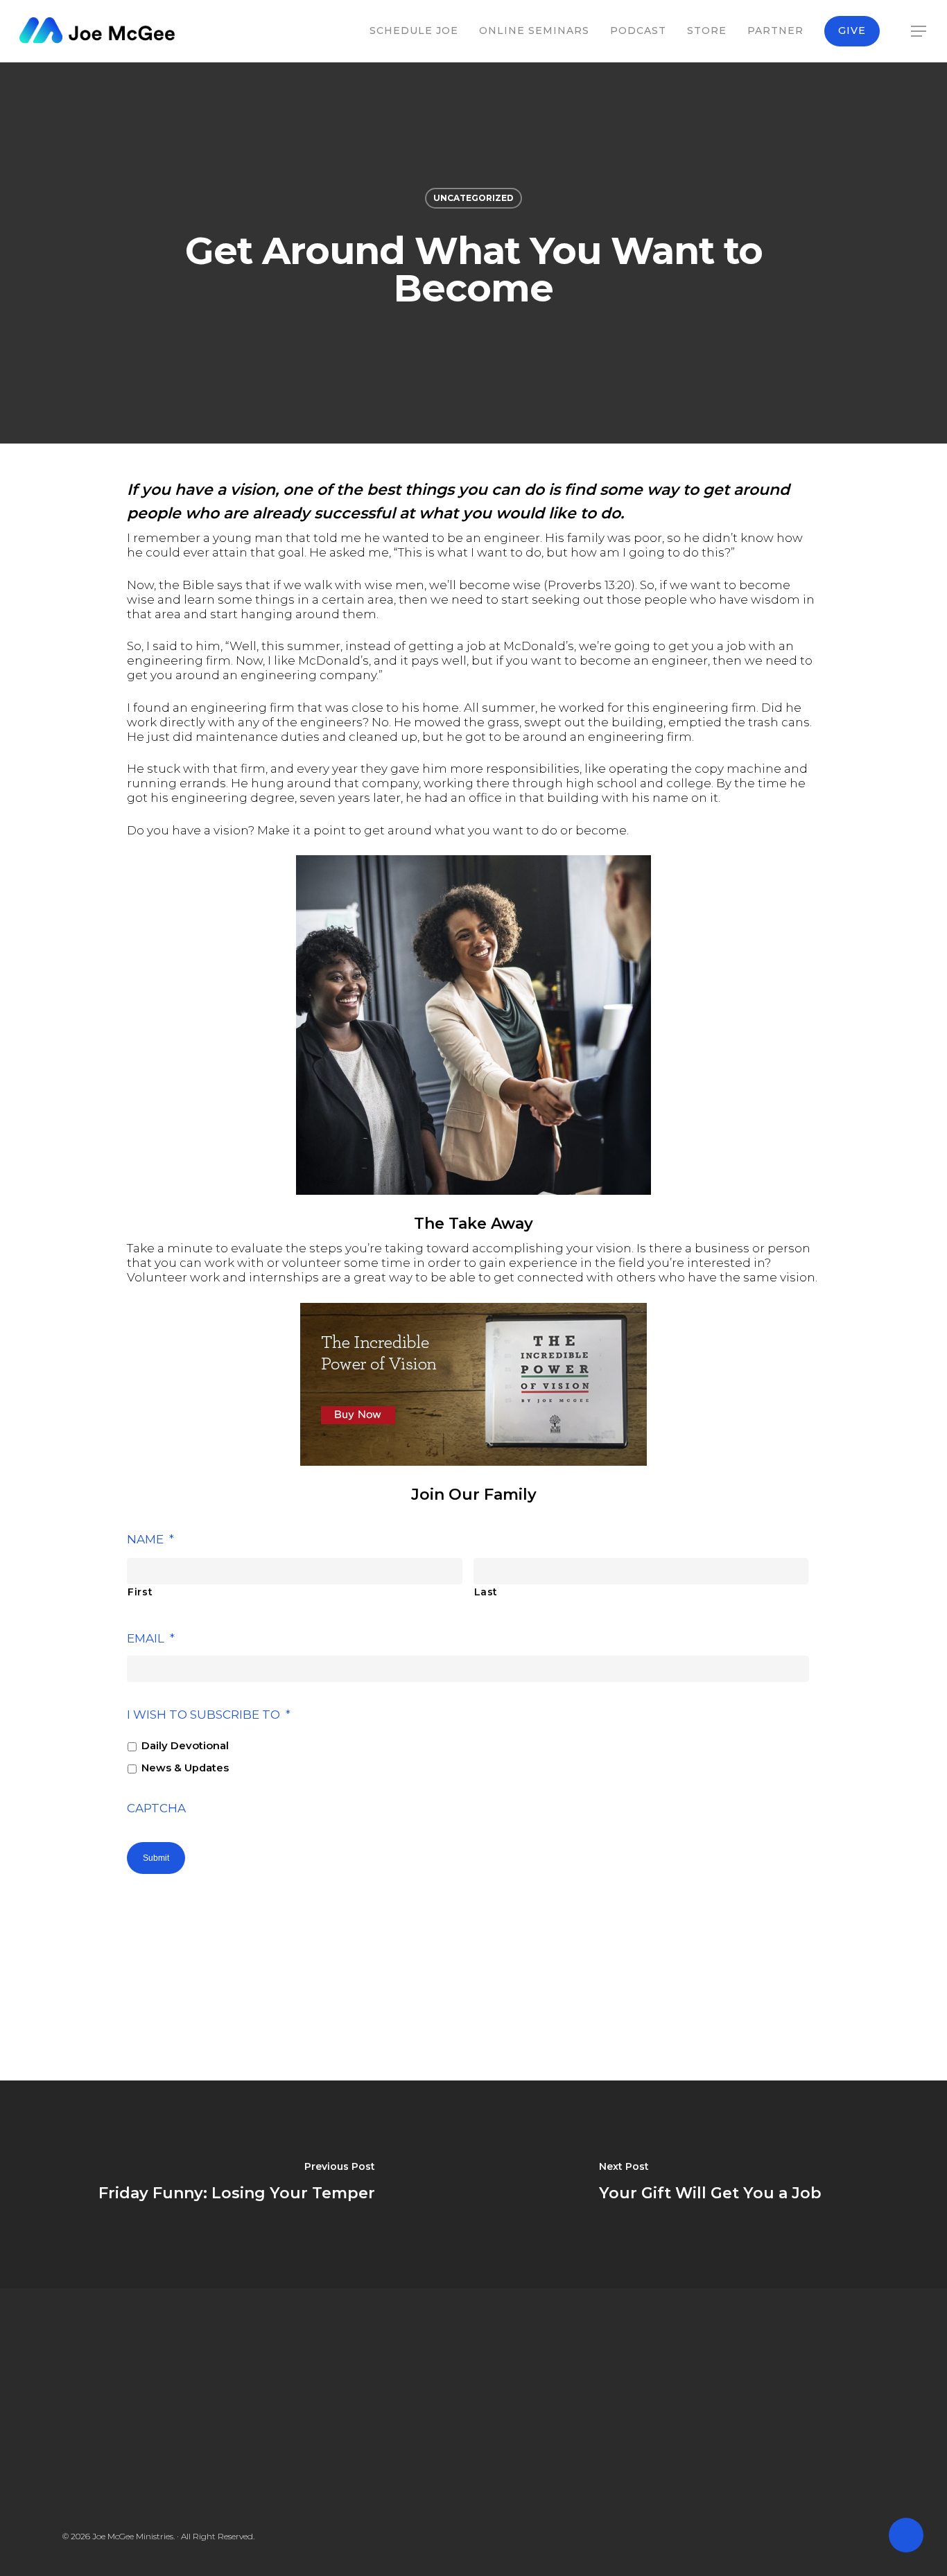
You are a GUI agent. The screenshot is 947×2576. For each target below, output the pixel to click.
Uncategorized (473, 198)
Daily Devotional (185, 1746)
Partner (775, 30)
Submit (156, 1858)
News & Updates (185, 1768)
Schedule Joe (414, 30)
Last (486, 1592)
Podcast (638, 30)
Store (707, 30)
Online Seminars (534, 30)
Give (852, 30)
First (140, 1592)
